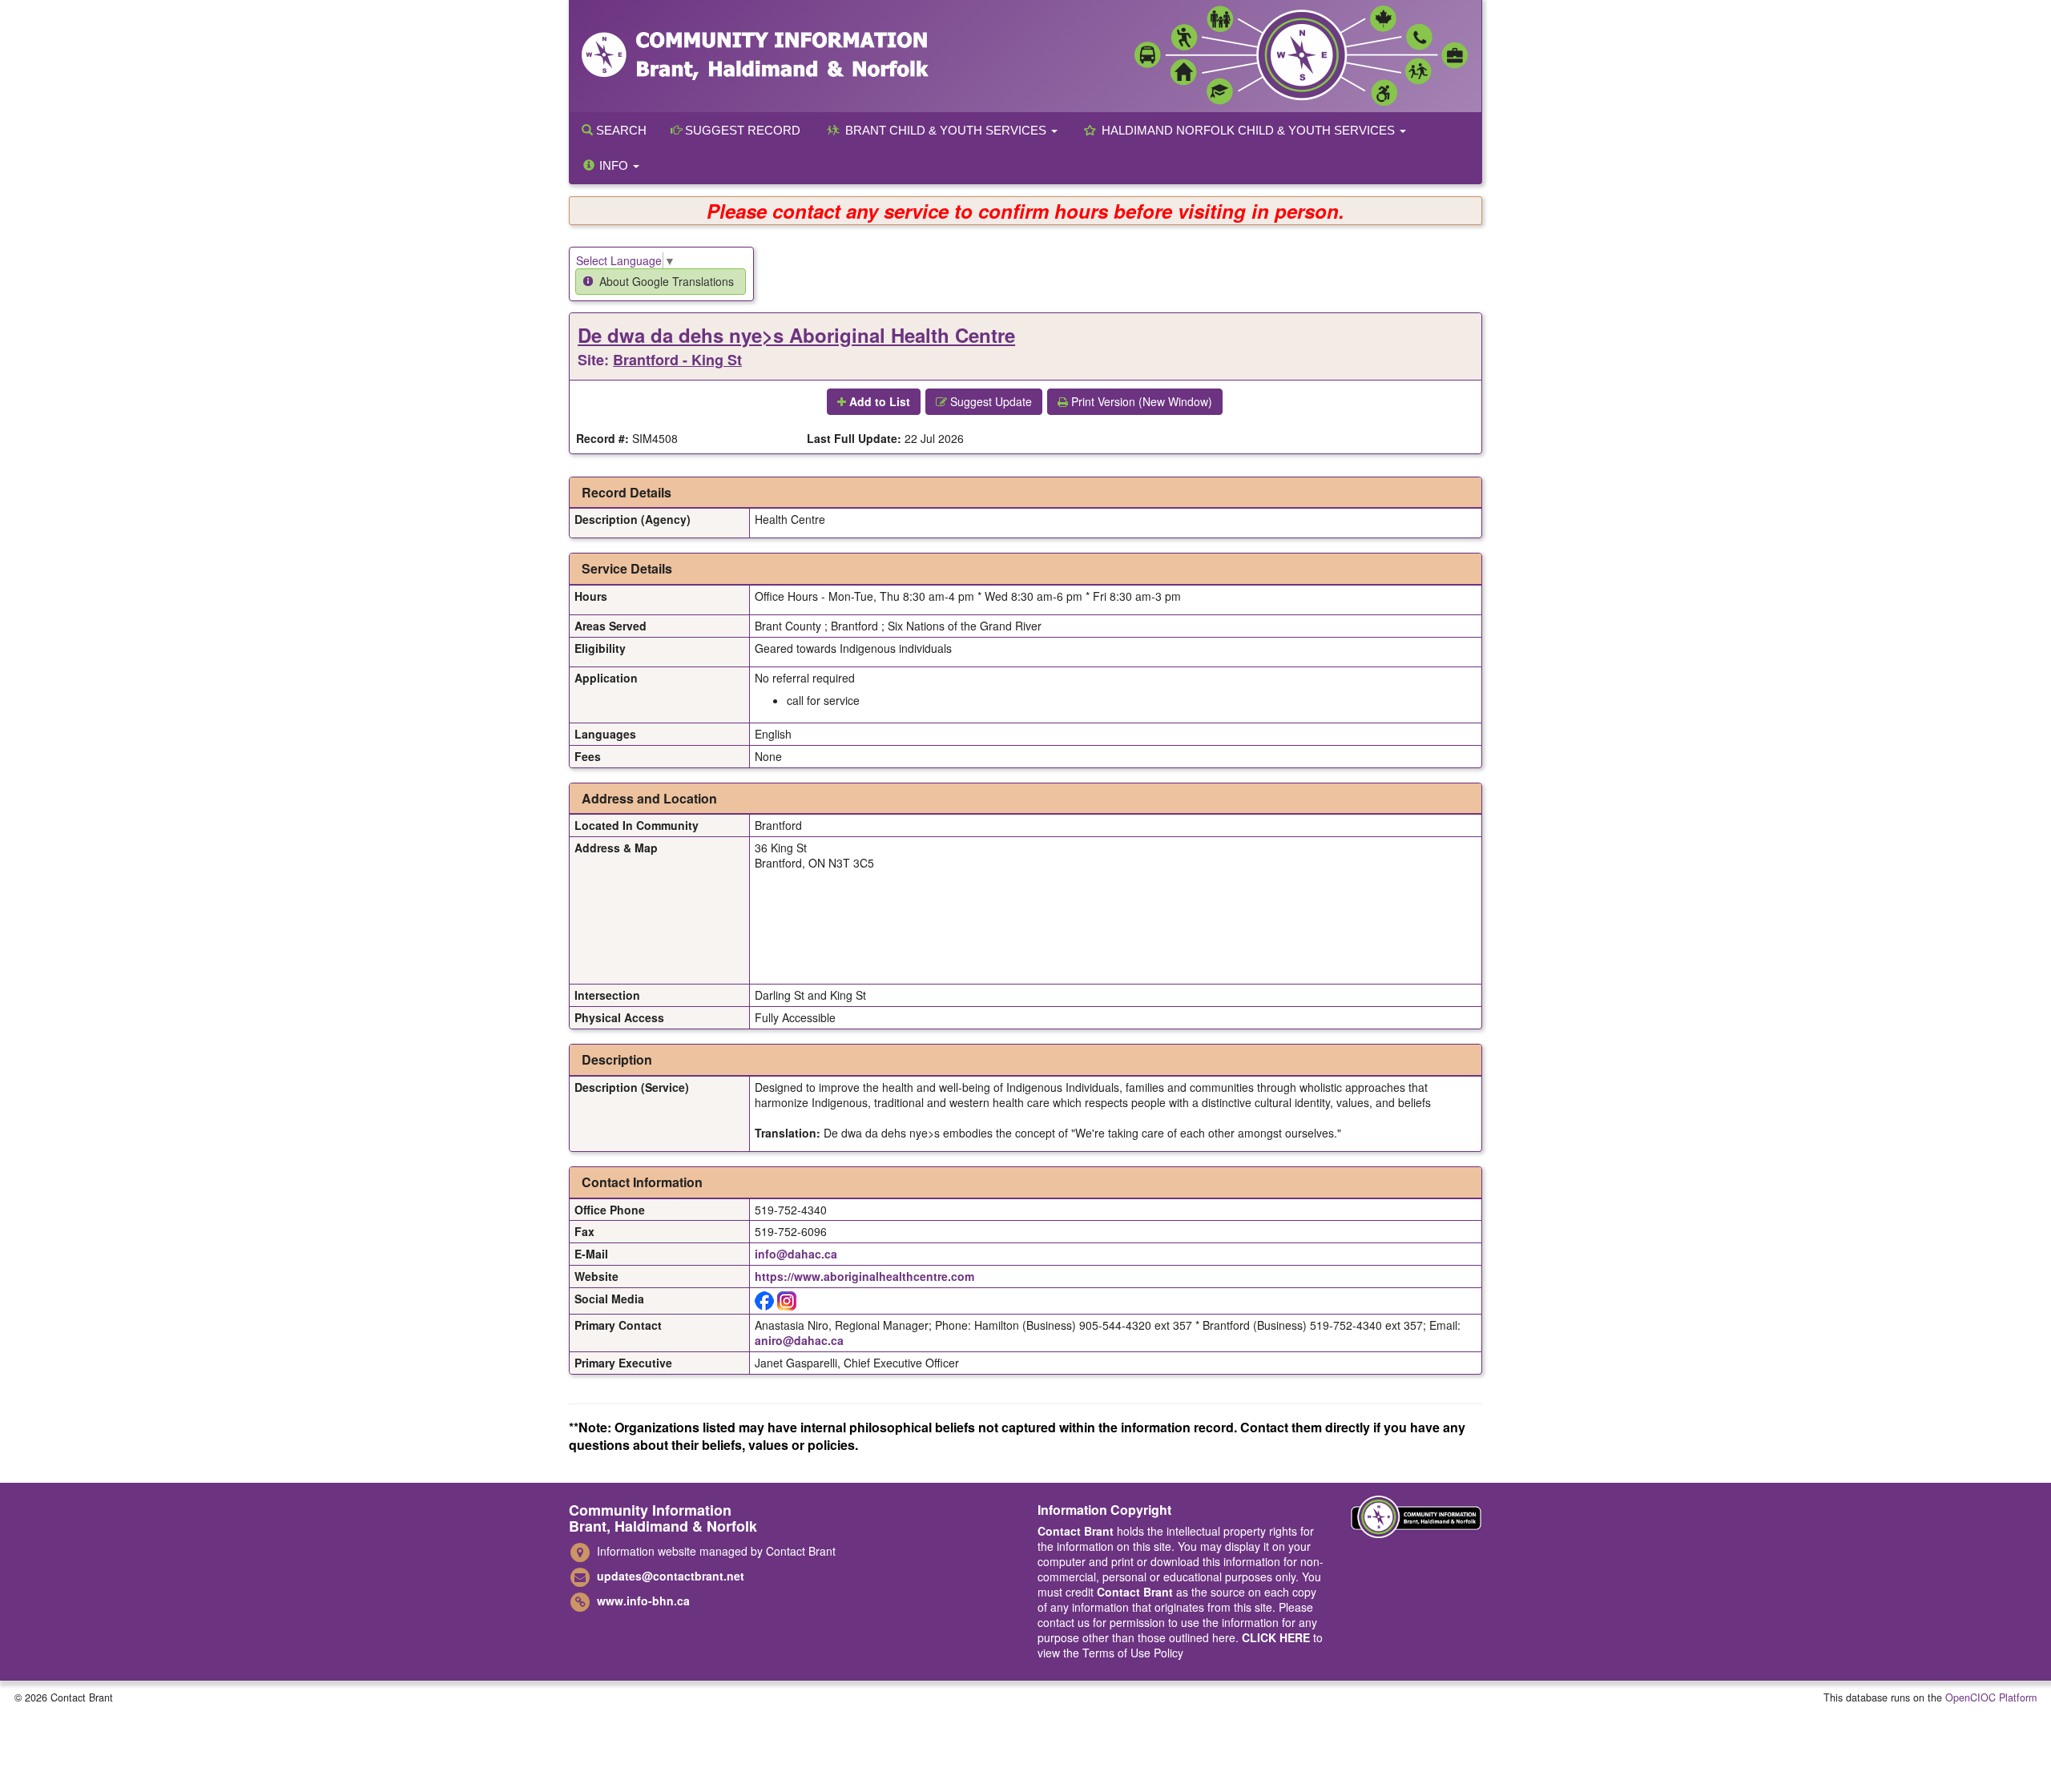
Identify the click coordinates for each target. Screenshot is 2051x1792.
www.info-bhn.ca (643, 1601)
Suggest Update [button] (989, 401)
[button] (661, 282)
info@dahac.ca (796, 1254)
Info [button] (614, 165)
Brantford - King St (677, 360)
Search (620, 130)
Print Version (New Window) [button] (1140, 401)
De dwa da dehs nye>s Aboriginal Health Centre (796, 335)
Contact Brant (1076, 1531)
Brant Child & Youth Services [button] (946, 130)
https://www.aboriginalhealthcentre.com (864, 1276)
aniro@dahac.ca (799, 1340)
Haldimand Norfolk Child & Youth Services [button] (1248, 130)
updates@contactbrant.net (671, 1576)
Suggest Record (741, 130)
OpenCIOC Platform (1991, 1697)
